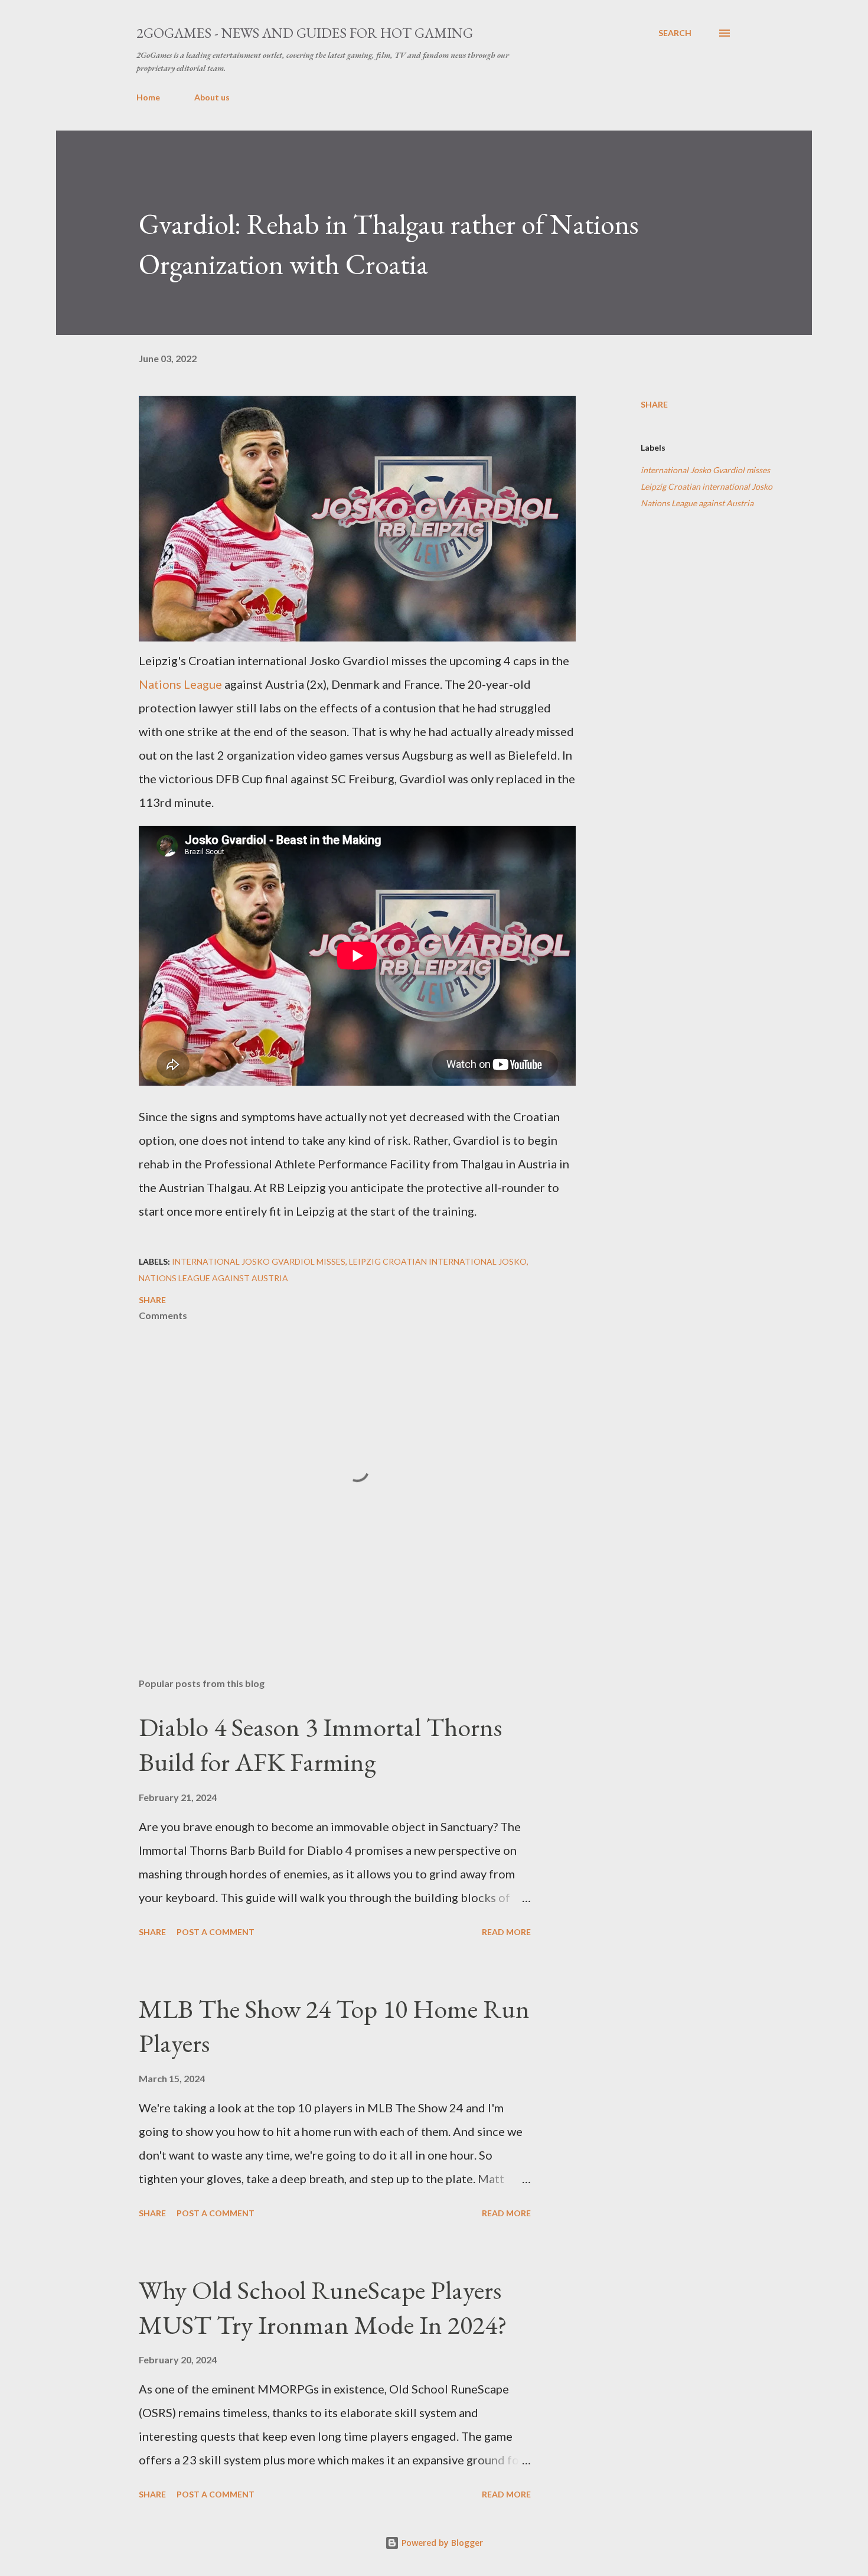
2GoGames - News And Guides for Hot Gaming (305, 33)
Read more (506, 1932)
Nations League (180, 684)
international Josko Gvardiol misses (705, 470)
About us (212, 97)
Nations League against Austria (697, 503)
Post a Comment (216, 1932)
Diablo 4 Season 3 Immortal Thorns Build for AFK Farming (320, 1744)
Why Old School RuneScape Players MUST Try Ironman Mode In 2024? (323, 2307)
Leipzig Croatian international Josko (707, 486)
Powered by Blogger (441, 2543)
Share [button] (654, 404)
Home (148, 97)
